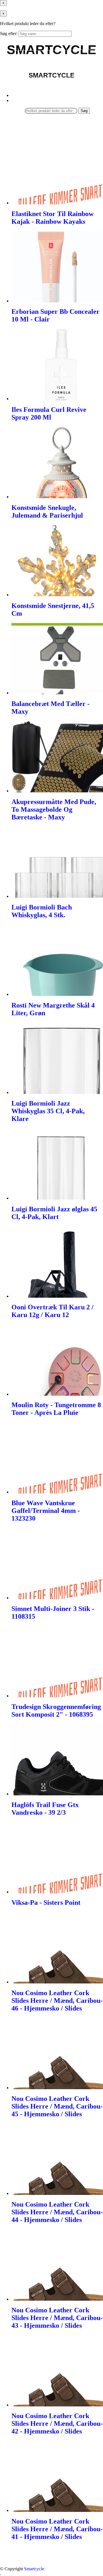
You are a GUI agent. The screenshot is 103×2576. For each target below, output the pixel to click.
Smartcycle (34, 2569)
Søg (84, 111)
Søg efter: (9, 33)
